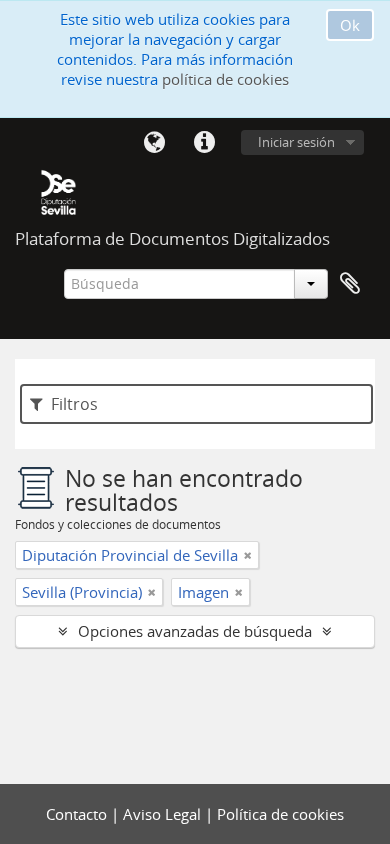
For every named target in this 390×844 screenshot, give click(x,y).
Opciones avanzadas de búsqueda (195, 631)
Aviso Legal (164, 814)
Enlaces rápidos (204, 143)
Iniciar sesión (296, 142)
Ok (350, 25)
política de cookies (225, 79)
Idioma (154, 143)
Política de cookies (280, 814)
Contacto (78, 814)
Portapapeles (350, 284)
